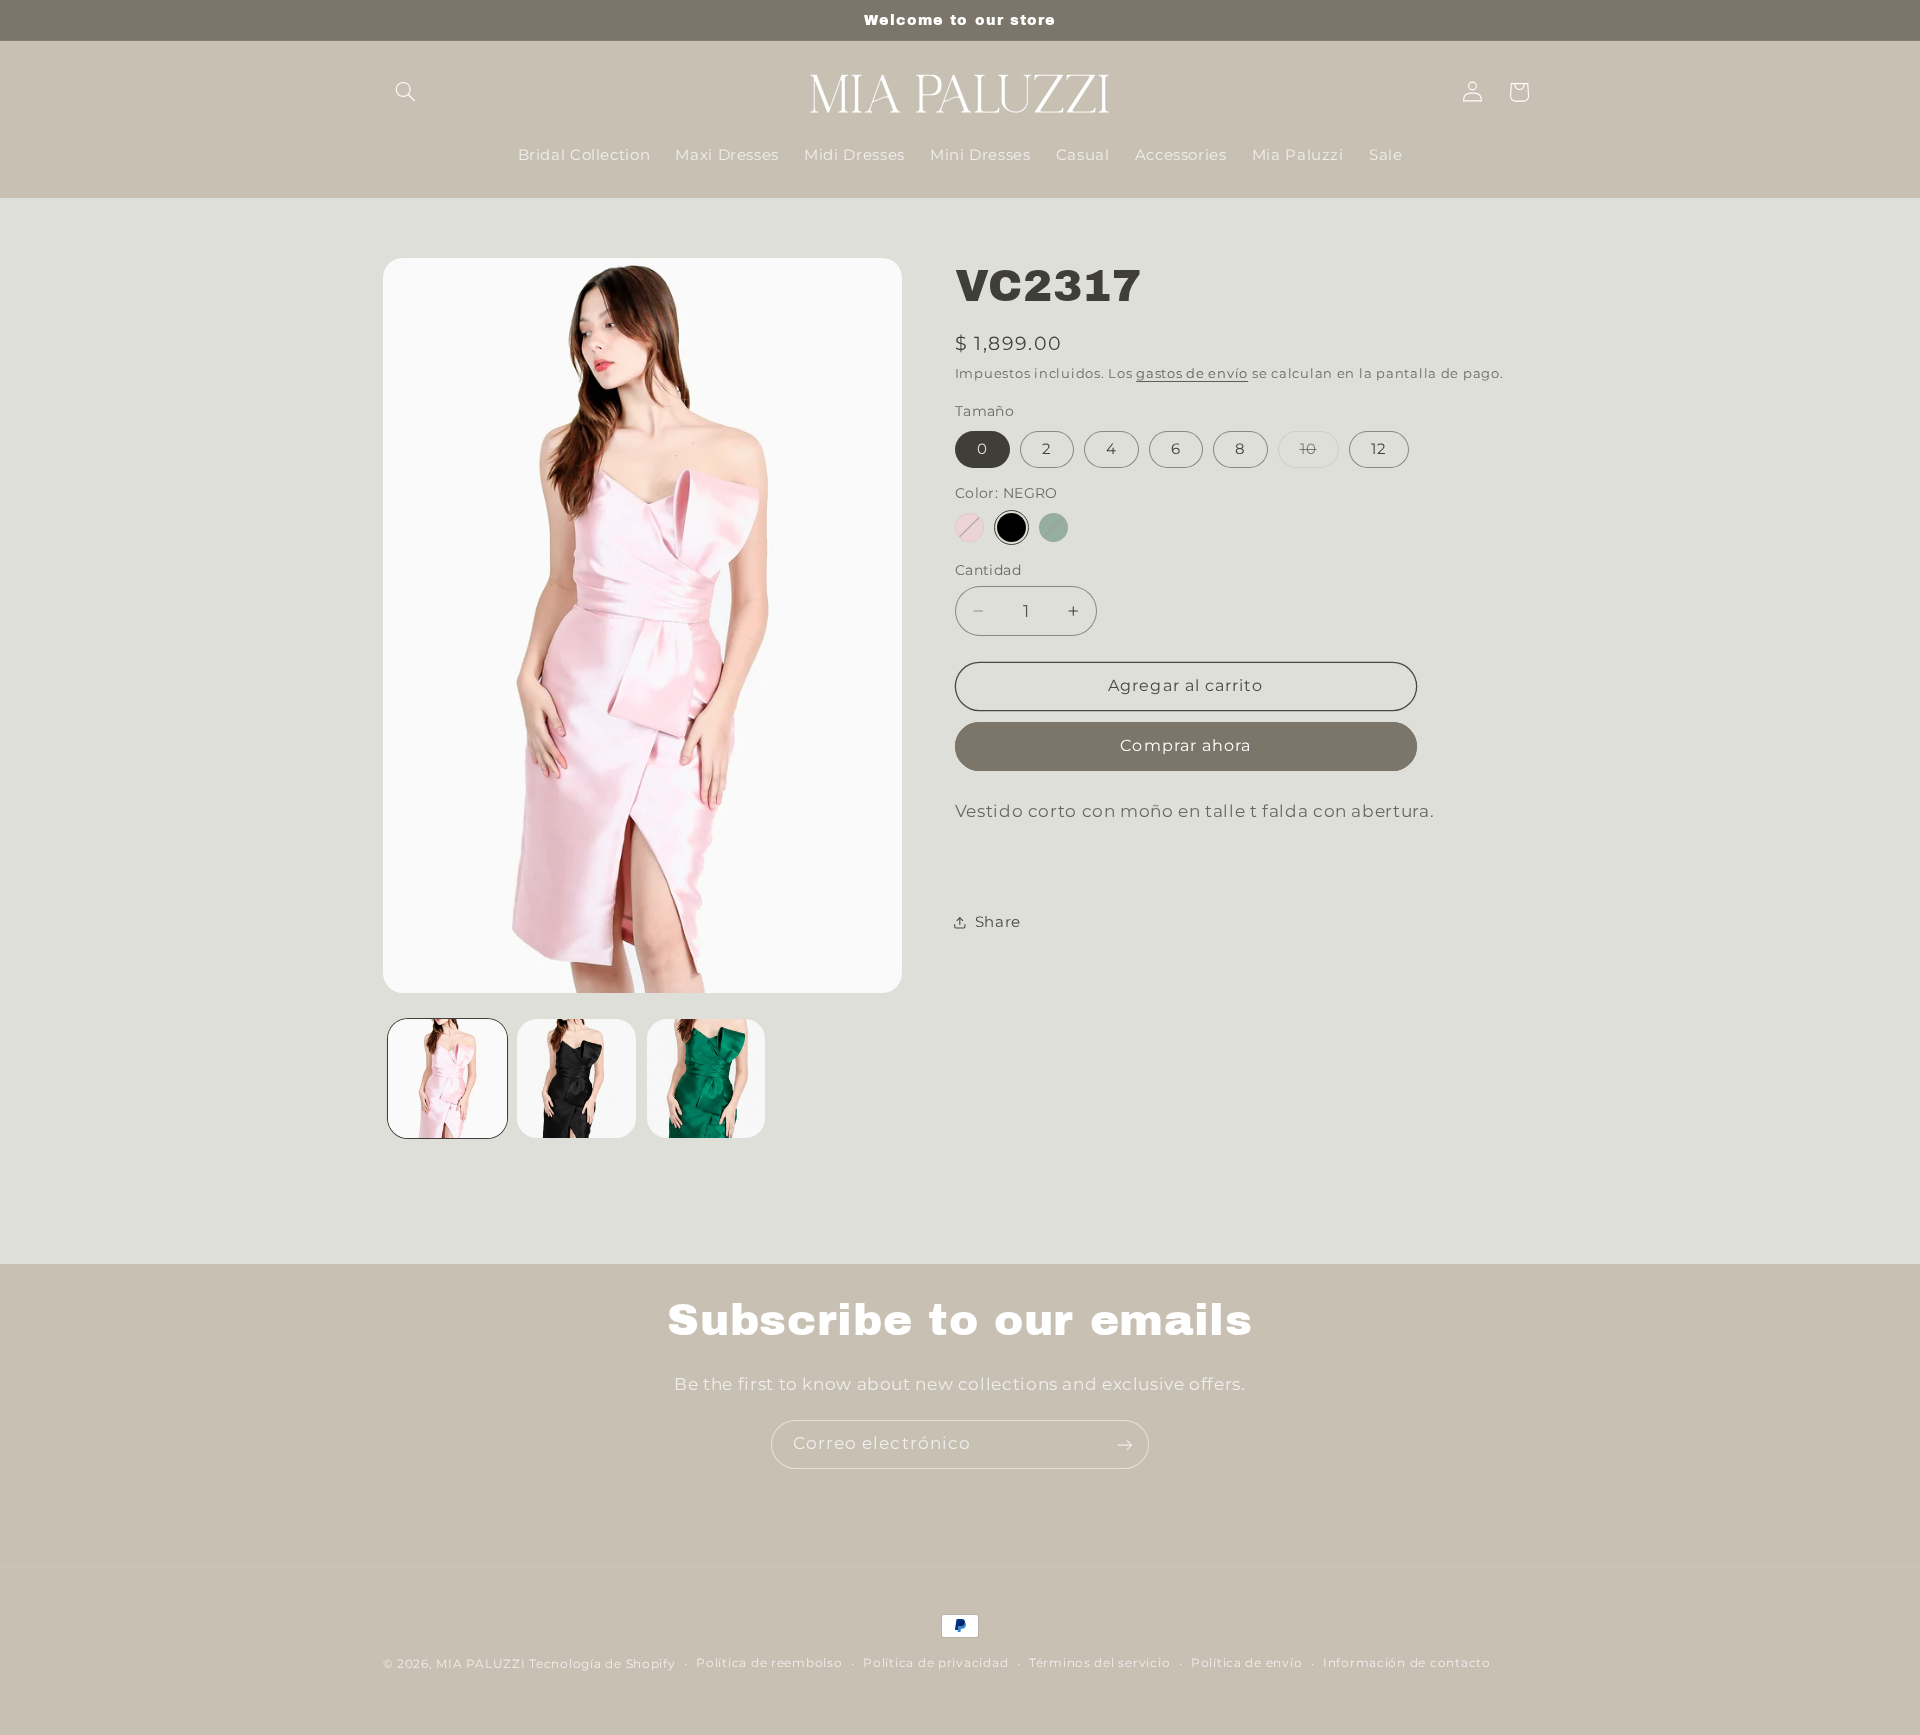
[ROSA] (969, 527)
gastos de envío (1192, 373)
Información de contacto (1407, 1664)
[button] (406, 92)
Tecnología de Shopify (602, 1664)
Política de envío (1247, 1664)
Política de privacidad (935, 1664)
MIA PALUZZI (480, 1664)
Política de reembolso (769, 1664)
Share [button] (998, 921)
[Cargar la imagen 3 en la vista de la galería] (706, 1078)
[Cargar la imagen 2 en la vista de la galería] (576, 1078)
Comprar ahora (1185, 745)
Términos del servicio (1099, 1664)
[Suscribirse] (1125, 1444)
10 (1319, 453)
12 (1379, 449)
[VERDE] (1053, 527)
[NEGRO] (1011, 527)
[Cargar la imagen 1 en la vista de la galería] (447, 1078)
